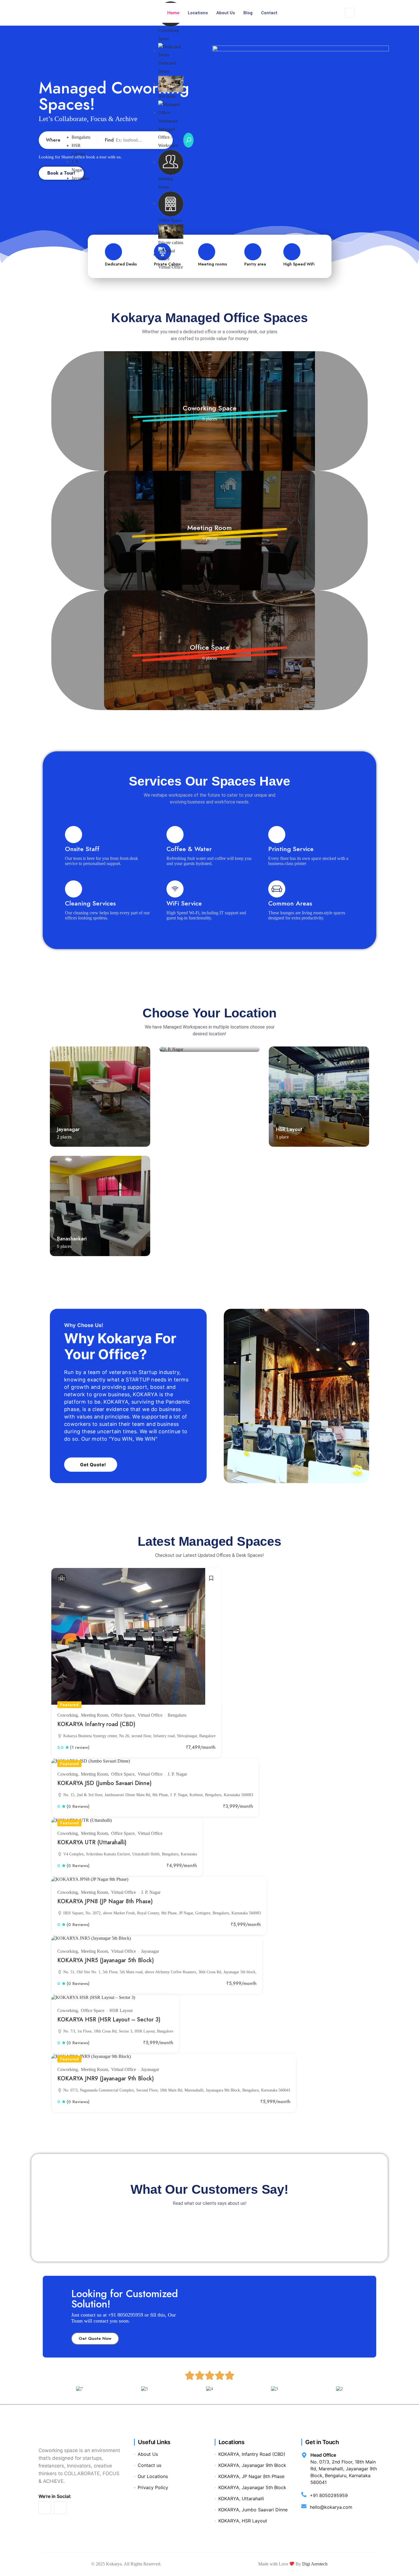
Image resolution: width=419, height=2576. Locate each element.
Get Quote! (93, 1465)
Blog (248, 13)
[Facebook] (45, 2508)
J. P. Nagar (177, 1774)
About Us (226, 13)
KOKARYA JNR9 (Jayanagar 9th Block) (106, 2078)
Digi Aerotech (315, 2564)
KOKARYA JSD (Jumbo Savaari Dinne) (104, 1783)
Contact (269, 13)
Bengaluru (81, 137)
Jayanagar (81, 178)
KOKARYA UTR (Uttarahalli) (92, 1842)
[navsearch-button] (350, 13)
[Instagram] (60, 2508)
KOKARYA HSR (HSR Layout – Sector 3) (109, 2019)
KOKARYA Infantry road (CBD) (96, 1724)
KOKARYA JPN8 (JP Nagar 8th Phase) (105, 1901)
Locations (198, 13)
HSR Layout (289, 1129)
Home (173, 13)
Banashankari (72, 1239)
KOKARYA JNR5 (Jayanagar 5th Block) (106, 1960)
